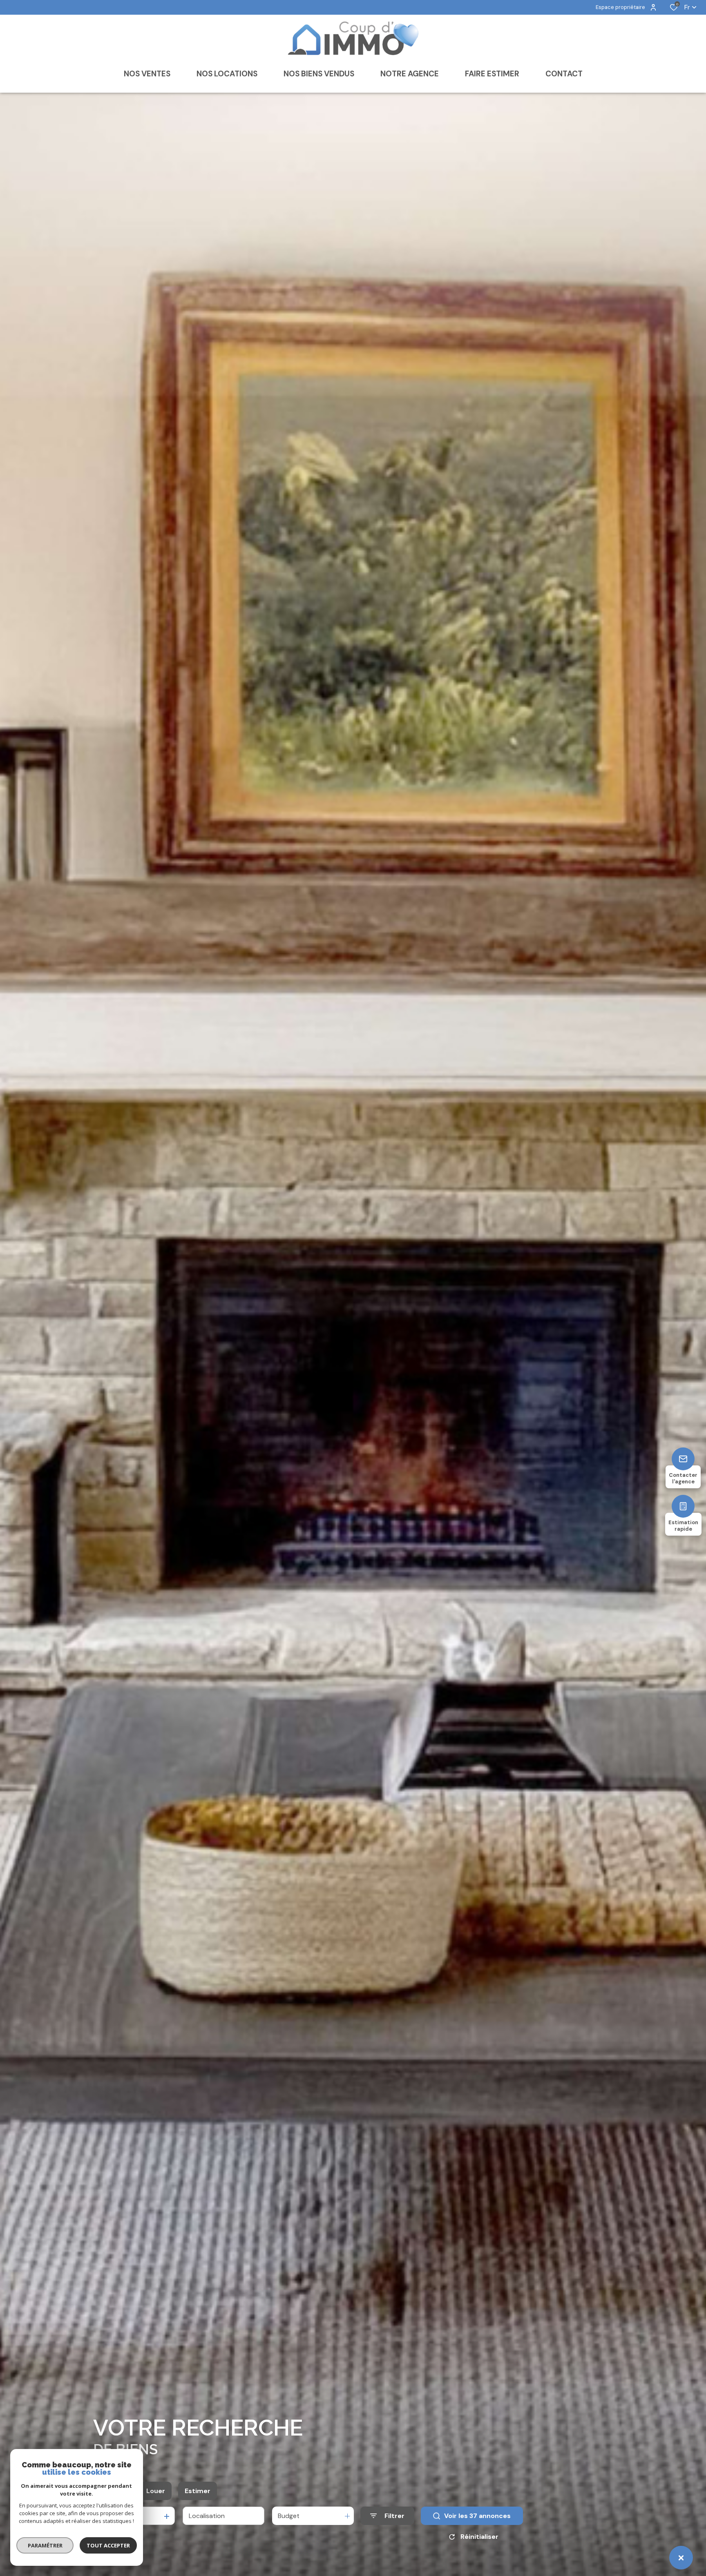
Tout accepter (108, 2545)
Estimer (198, 2491)
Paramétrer (45, 2545)
